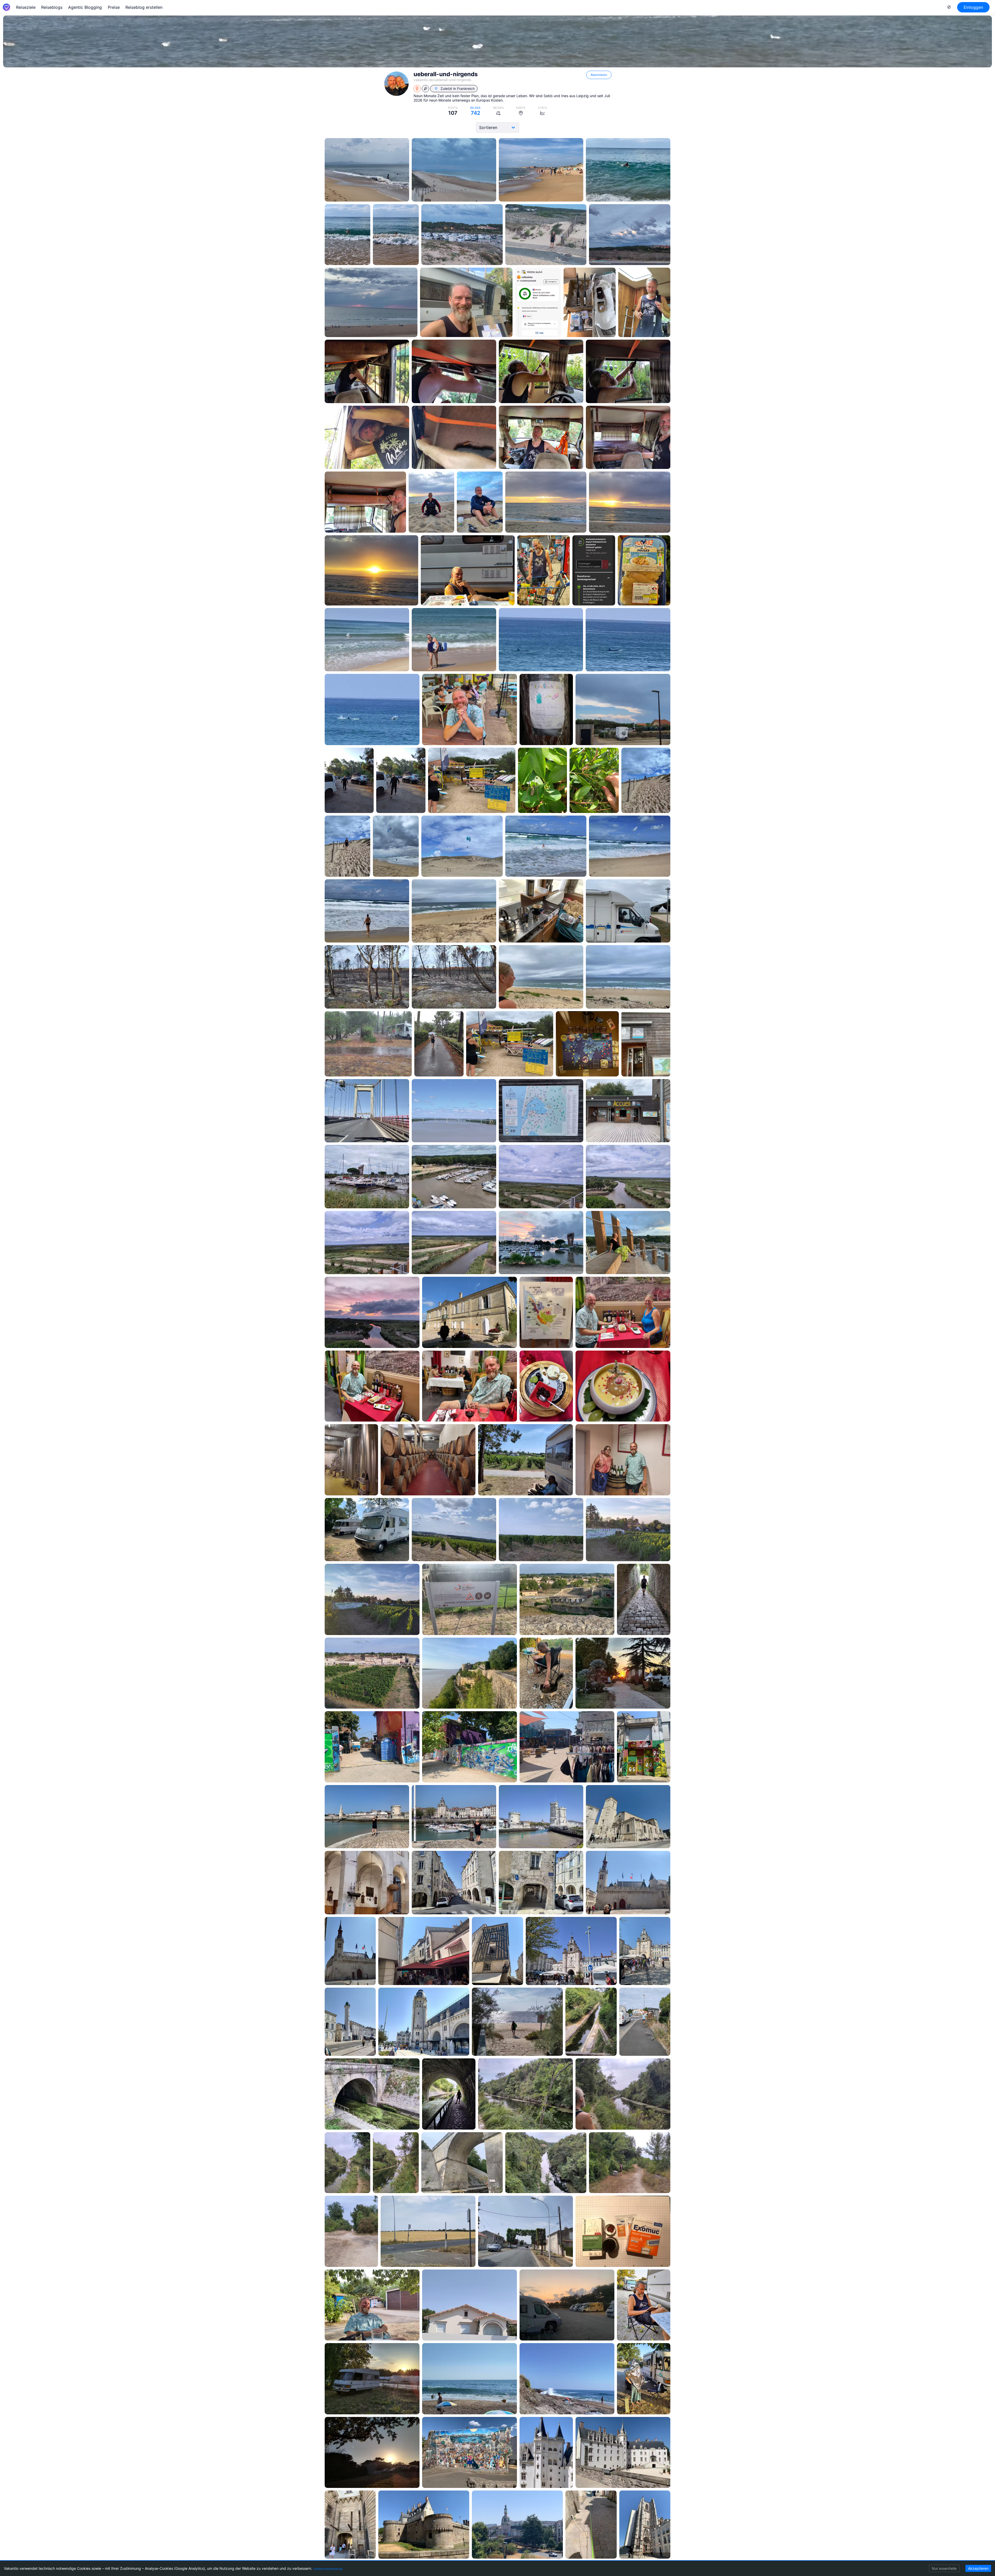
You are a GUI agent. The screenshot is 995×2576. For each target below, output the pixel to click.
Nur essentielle (944, 2568)
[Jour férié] (591, 2022)
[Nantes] (470, 2453)
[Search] (949, 7)
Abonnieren (599, 75)
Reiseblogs (52, 7)
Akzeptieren (978, 2568)
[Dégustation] (470, 1312)
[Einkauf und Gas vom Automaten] (468, 570)
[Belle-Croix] (525, 2231)
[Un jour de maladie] (567, 2305)
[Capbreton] (367, 170)
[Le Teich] (646, 1044)
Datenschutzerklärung (328, 2569)
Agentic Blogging (85, 7)
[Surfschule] (349, 780)
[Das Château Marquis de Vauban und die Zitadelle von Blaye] (454, 1530)
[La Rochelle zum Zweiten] (372, 1747)
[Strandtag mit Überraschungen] (367, 640)
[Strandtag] (646, 780)
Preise (114, 7)
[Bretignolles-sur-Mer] (372, 2379)
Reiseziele (26, 7)
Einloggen (973, 7)
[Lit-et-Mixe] (454, 911)
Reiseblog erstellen (144, 7)
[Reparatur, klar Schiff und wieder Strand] (466, 302)
